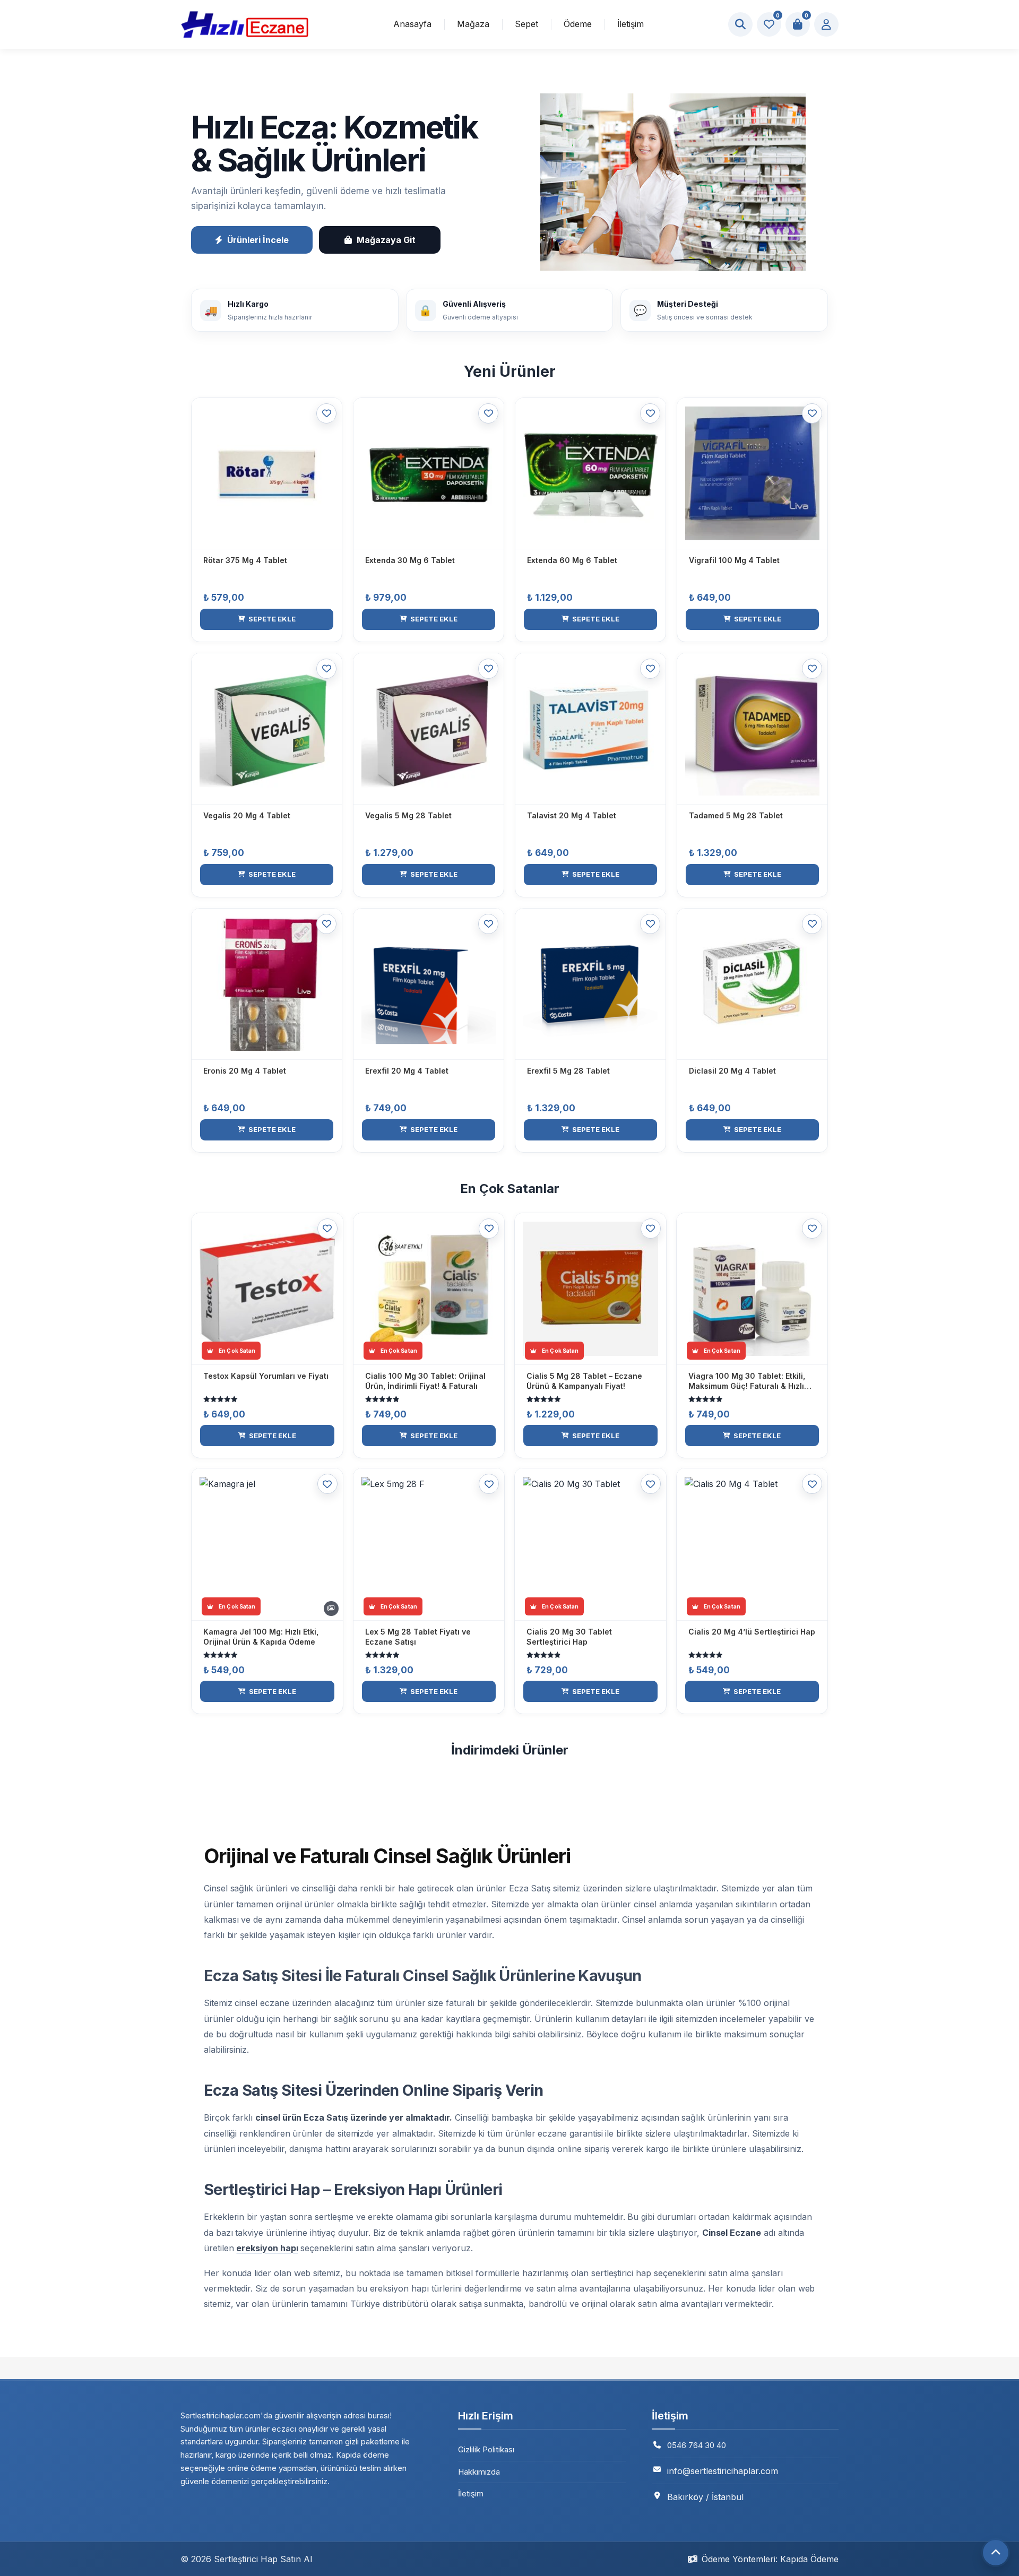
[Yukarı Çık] (996, 2553)
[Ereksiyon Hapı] (244, 24)
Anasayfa (412, 24)
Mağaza (473, 24)
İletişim (631, 24)
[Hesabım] (826, 24)
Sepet (526, 24)
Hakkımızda (479, 2472)
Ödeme (578, 24)
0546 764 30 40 (697, 2445)
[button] (267, 619)
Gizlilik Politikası (486, 2449)
